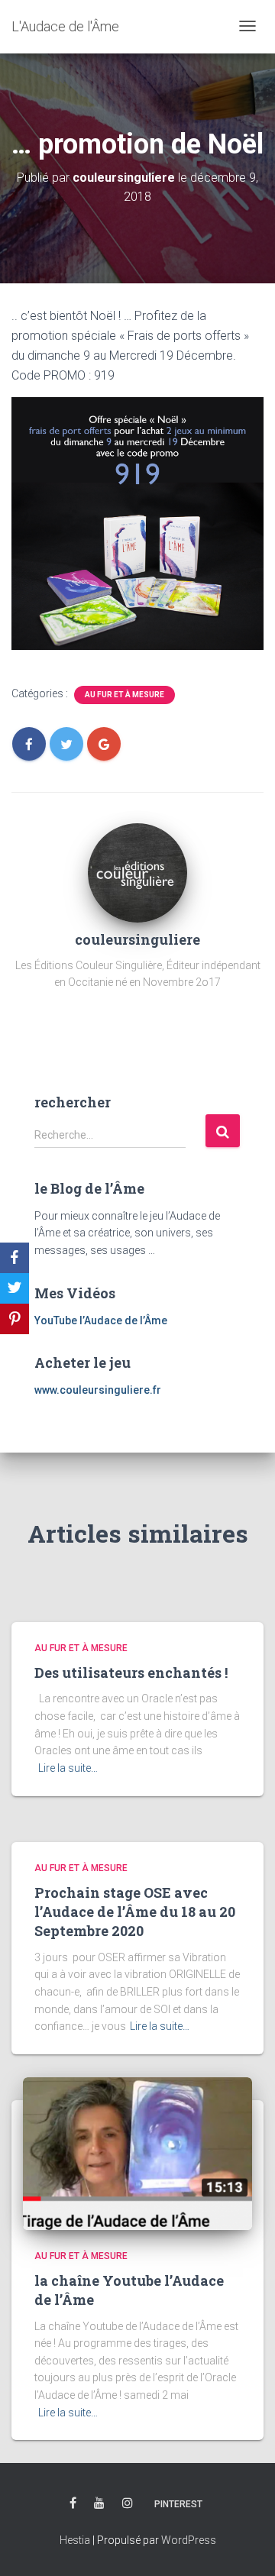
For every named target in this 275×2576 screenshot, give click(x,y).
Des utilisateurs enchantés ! (131, 1673)
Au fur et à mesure (125, 695)
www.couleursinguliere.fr (98, 1390)
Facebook (73, 2503)
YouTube (99, 2503)
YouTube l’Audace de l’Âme (101, 1320)
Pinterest (178, 2504)
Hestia (75, 2540)
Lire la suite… (68, 1768)
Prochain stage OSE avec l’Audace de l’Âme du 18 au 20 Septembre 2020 (135, 1912)
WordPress (189, 2540)
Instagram (128, 2503)
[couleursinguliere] (137, 871)
